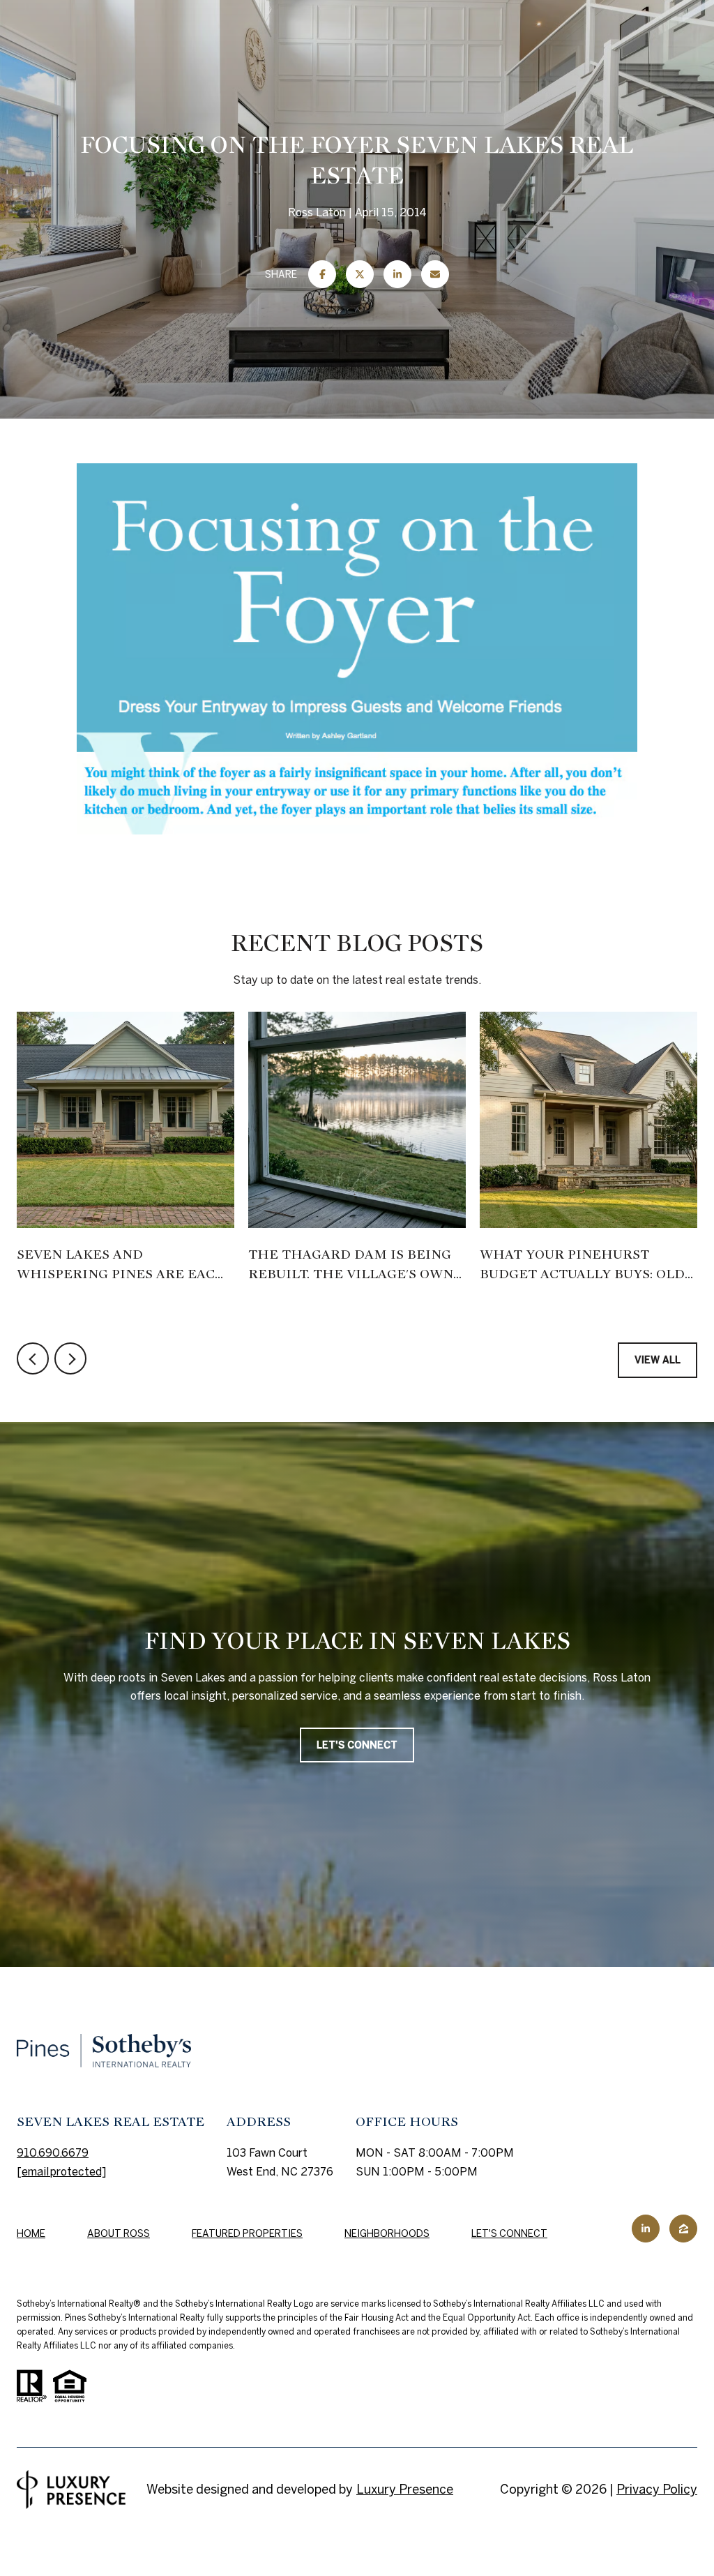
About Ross (119, 2233)
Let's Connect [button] (357, 1745)
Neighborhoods (387, 2233)
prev (33, 1358)
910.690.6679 (53, 2152)
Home (31, 2233)
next (70, 1358)
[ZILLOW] (683, 2229)
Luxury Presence (405, 2489)
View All (658, 1360)
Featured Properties (247, 2233)
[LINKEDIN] (646, 2229)
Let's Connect (509, 2233)
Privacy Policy (657, 2489)
